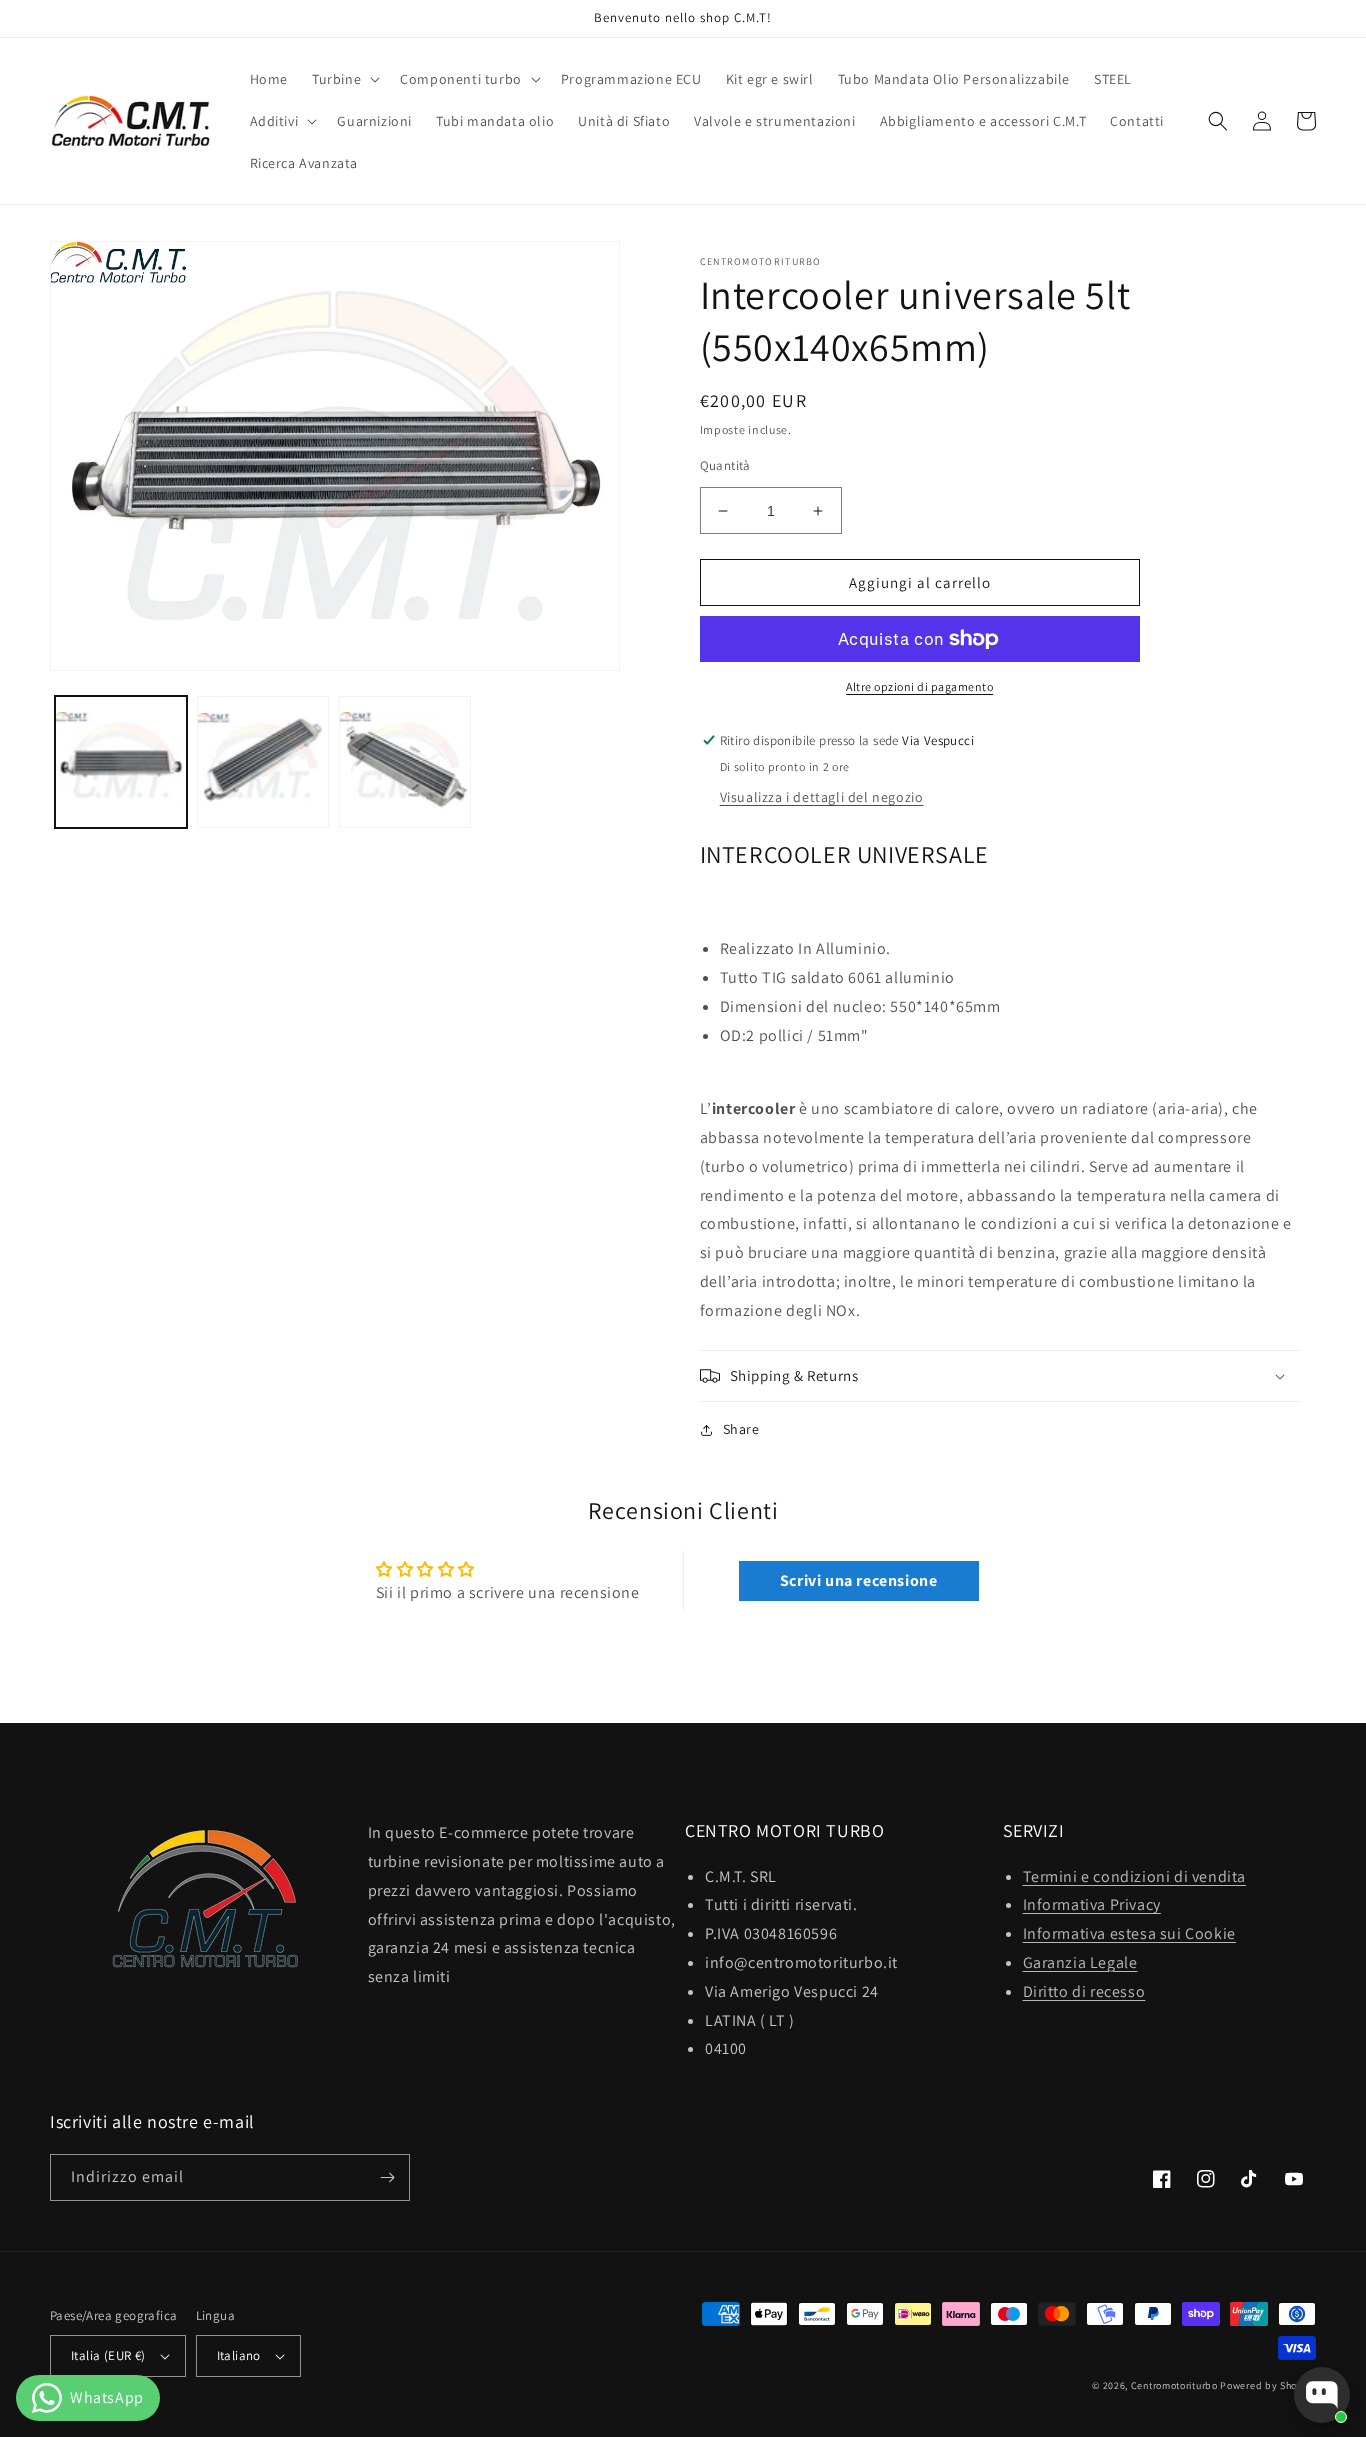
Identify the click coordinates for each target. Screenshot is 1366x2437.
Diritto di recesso (1084, 1991)
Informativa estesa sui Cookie (1129, 1933)
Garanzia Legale (1080, 1962)
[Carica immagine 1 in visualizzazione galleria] (121, 762)
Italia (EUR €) (108, 2355)
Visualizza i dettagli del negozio (822, 797)
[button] (344, 79)
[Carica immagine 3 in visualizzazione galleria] (405, 762)
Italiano (239, 2355)
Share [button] (741, 1429)
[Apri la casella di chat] (1322, 2395)
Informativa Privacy (1092, 1904)
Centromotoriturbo (1174, 2385)
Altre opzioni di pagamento (919, 686)
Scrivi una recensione (859, 1580)
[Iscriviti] (387, 2177)
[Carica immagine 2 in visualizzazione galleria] (263, 762)
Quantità (725, 465)
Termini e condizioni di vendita (1135, 1876)
